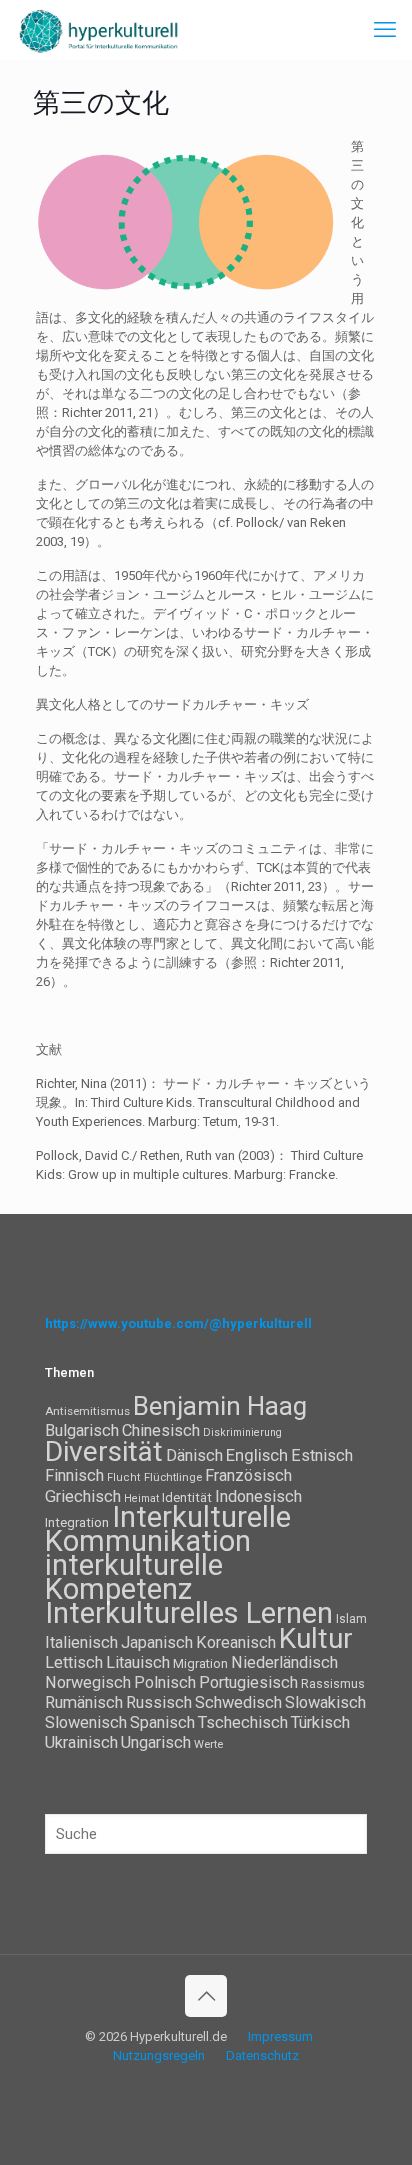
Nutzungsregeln (159, 2055)
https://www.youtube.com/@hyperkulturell (178, 1323)
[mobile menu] (385, 30)
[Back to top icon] (206, 1996)
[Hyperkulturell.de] (99, 30)
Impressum (280, 2036)
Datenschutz (262, 2055)
